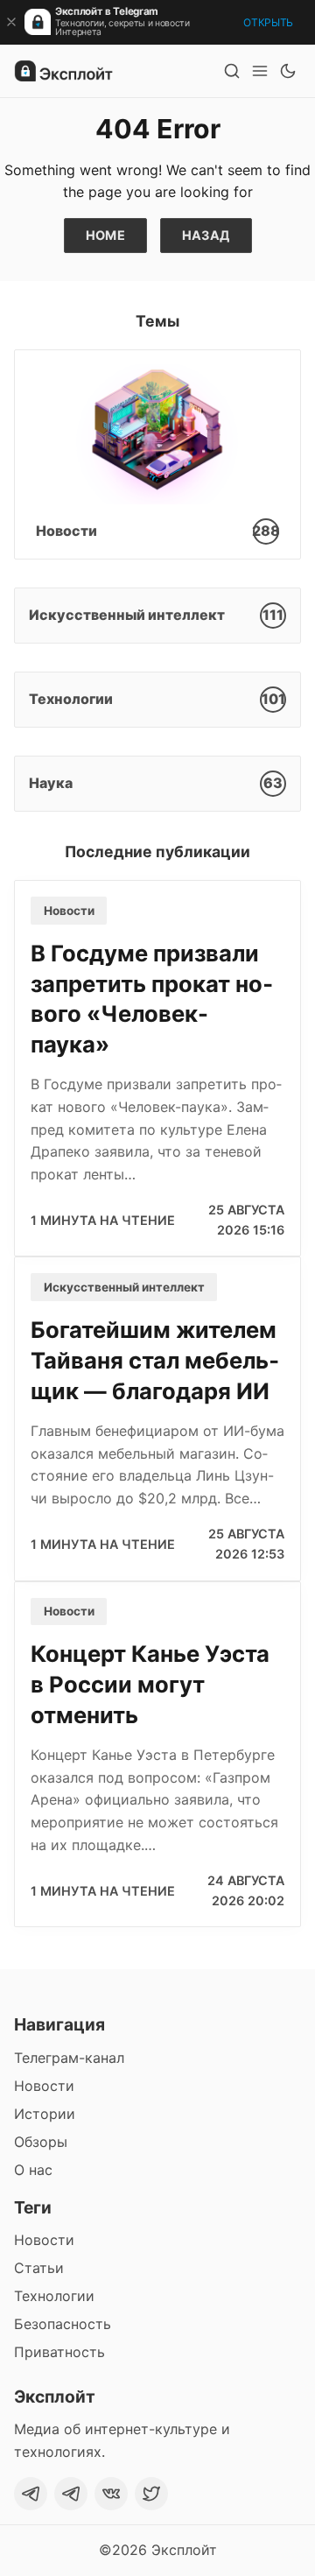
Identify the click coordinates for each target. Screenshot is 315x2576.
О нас (33, 2170)
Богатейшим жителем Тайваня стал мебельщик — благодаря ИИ (155, 1360)
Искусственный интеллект (124, 1287)
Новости (69, 911)
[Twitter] (151, 2494)
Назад (206, 235)
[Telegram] (31, 2494)
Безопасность (63, 2324)
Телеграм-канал (69, 2058)
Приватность (59, 2352)
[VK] (111, 2494)
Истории (45, 2114)
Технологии (54, 2296)
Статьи (39, 2268)
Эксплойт (184, 2550)
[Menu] (260, 71)
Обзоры (41, 2142)
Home (106, 235)
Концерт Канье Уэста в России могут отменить (150, 1684)
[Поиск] (232, 71)
